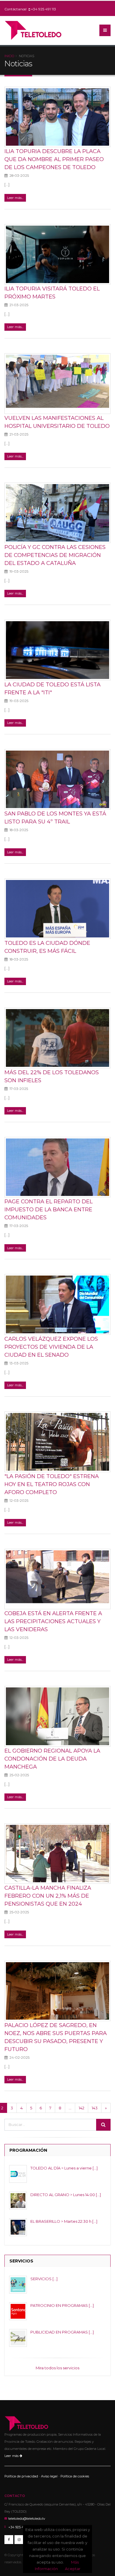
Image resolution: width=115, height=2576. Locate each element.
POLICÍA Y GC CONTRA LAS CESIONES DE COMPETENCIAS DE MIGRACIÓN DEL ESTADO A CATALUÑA (55, 555)
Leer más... (15, 198)
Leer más (12, 2456)
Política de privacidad (21, 2476)
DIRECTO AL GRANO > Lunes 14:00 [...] (66, 2195)
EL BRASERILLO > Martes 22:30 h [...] (64, 2221)
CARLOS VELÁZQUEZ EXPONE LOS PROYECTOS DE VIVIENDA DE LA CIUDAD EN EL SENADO (51, 1347)
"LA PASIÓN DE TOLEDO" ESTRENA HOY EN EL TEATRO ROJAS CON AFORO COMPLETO (52, 1484)
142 (82, 2108)
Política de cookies (75, 2476)
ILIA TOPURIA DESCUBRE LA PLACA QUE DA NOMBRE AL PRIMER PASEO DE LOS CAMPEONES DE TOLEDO (54, 159)
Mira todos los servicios (57, 2368)
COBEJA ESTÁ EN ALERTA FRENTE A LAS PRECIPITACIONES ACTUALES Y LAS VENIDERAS (53, 1621)
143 (95, 2108)
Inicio (9, 56)
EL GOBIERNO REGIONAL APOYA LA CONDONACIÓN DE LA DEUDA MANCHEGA (52, 1759)
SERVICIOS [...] (44, 2279)
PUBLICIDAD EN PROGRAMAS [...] (62, 2332)
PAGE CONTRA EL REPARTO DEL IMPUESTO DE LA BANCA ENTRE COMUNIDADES (49, 1209)
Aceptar (73, 2569)
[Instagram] (19, 2540)
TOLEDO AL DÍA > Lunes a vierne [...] (64, 2168)
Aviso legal (49, 2476)
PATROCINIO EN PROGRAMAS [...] (62, 2305)
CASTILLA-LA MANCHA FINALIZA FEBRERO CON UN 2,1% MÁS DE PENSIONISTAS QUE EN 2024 (48, 1896)
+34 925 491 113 (43, 9)
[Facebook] (9, 2540)
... (70, 2108)
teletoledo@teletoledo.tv (27, 2519)
